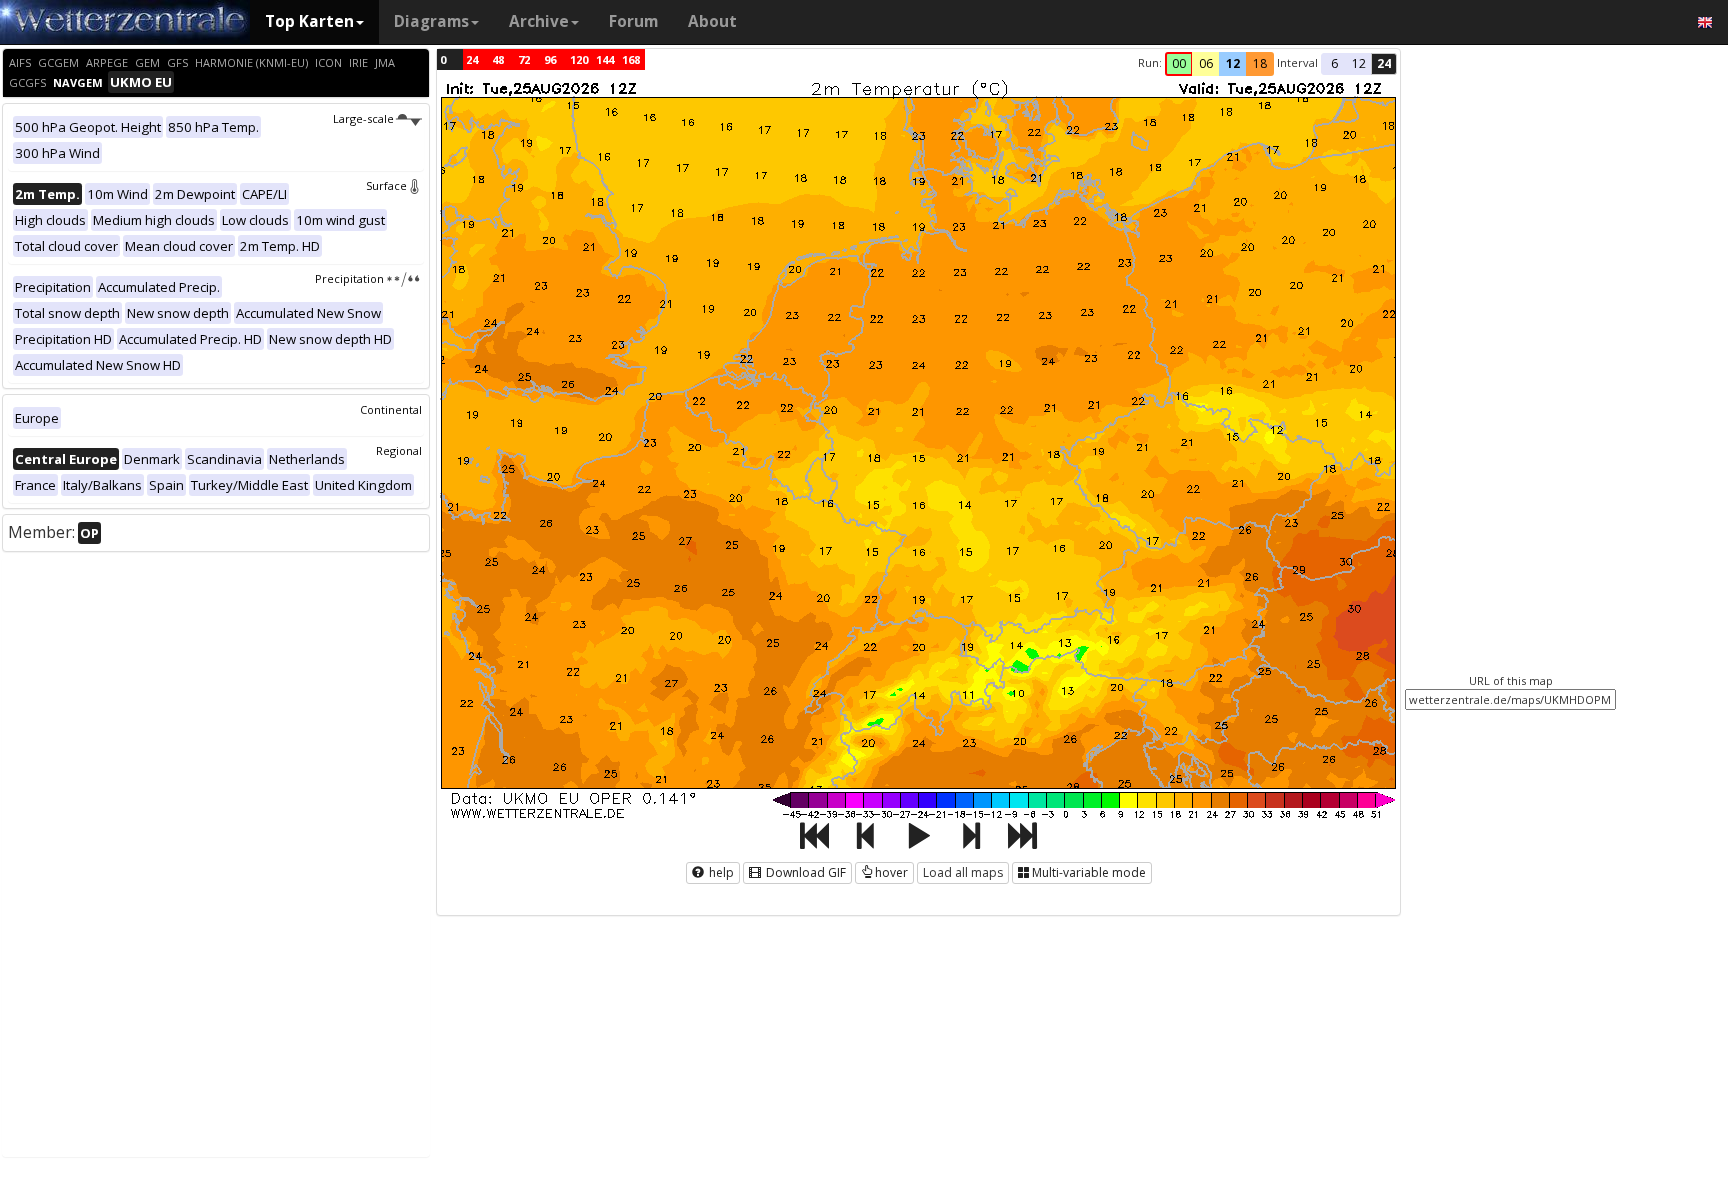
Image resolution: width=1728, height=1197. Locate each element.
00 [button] (1179, 63)
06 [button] (1206, 63)
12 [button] (1233, 63)
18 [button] (1260, 63)
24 (472, 59)
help (720, 872)
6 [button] (1334, 63)
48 (498, 59)
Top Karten (309, 21)
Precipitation (349, 278)
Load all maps (963, 872)
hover (891, 872)
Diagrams (431, 21)
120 (579, 59)
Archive (539, 21)
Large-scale (363, 118)
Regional (399, 450)
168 (631, 59)
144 (605, 59)
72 (524, 59)
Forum (633, 21)
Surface (386, 185)
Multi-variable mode (1089, 872)
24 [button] (1384, 63)
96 (550, 59)
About (712, 21)
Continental (391, 409)
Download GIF (804, 872)
